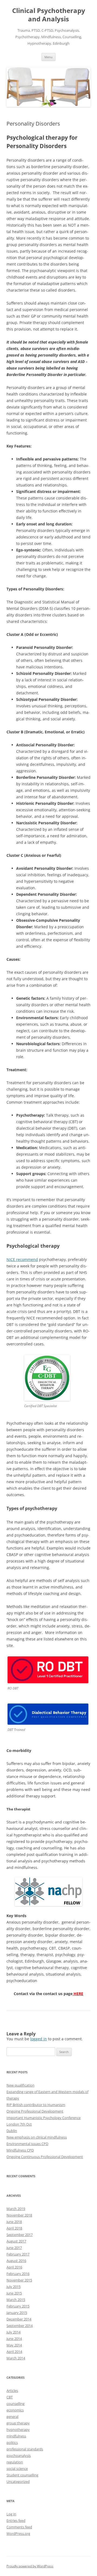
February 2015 (18, 2306)
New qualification (20, 2085)
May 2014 (14, 2345)
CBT (10, 2397)
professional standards (25, 2449)
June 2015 (14, 2293)
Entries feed (16, 2521)
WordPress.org (18, 2533)
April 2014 (14, 2352)
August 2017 (16, 2241)
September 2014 (20, 2326)
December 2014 (19, 2319)
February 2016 (18, 2274)
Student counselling (22, 2475)
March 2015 (16, 2300)
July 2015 (13, 2287)
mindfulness (16, 2436)
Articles (12, 2391)
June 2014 (14, 2339)
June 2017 (14, 2248)
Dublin (12, 2131)
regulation (15, 2462)
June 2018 (14, 2222)
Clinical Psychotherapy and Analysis (49, 15)
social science (17, 2469)
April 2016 (14, 2267)
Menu (48, 57)
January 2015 (17, 2313)
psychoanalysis (19, 2456)
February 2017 (18, 2254)
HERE (78, 1994)
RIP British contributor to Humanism (36, 2105)
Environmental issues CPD (27, 2144)
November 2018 (19, 2215)
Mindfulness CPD (20, 2150)
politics (12, 2443)
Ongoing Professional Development (35, 2111)
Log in (11, 2514)
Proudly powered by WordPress (30, 2566)
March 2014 (16, 2358)
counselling (15, 2404)
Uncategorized (18, 2482)
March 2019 (16, 2209)
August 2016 (16, 2261)
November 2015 (19, 2280)
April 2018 (14, 2228)
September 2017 (20, 2235)
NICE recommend (22, 1259)
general (12, 2417)
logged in (39, 2039)
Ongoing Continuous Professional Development (45, 2157)
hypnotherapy (18, 2430)
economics (15, 2410)
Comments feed (19, 2527)
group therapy (18, 2423)
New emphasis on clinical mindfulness (37, 2137)
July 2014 (13, 2332)
